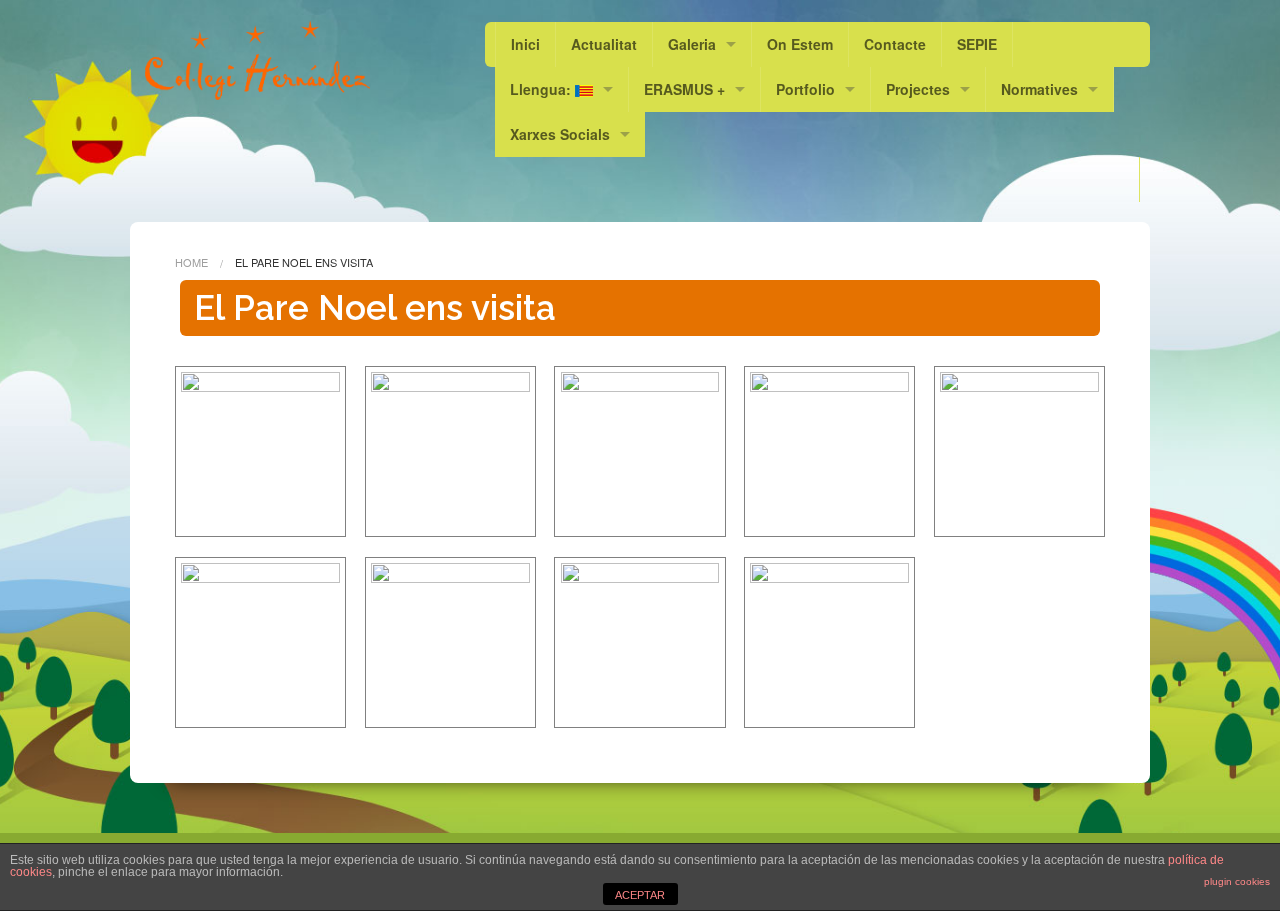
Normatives (1039, 89)
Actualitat (604, 44)
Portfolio (805, 89)
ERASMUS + (684, 89)
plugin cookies (1237, 881)
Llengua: (542, 89)
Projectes (918, 89)
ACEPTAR (640, 895)
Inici (525, 44)
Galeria (692, 44)
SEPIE (977, 44)
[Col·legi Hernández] (257, 60)
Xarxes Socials (560, 134)
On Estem (800, 44)
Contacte (895, 44)
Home (191, 262)
